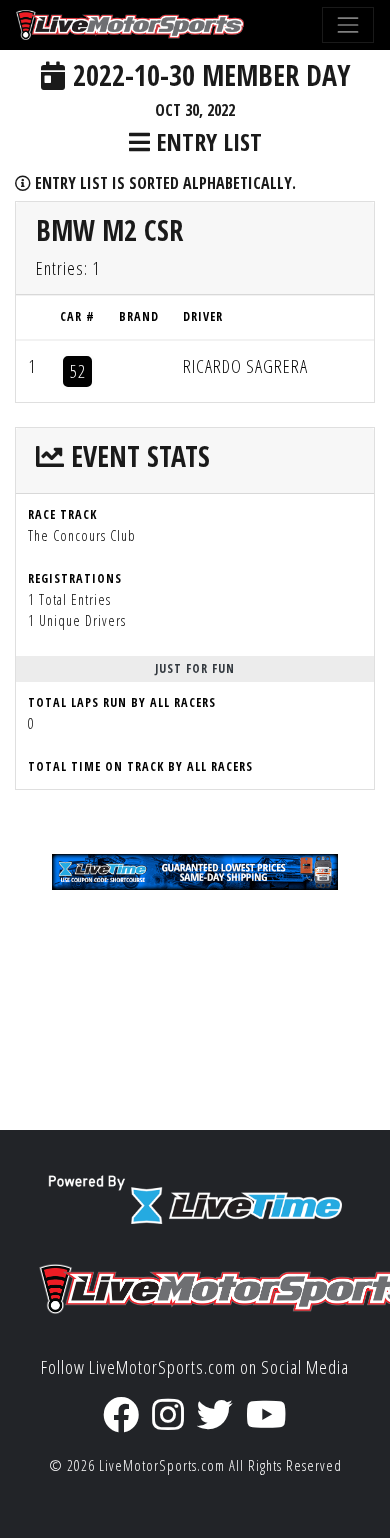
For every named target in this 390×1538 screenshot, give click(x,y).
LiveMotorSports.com (162, 1465)
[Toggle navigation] (348, 25)
